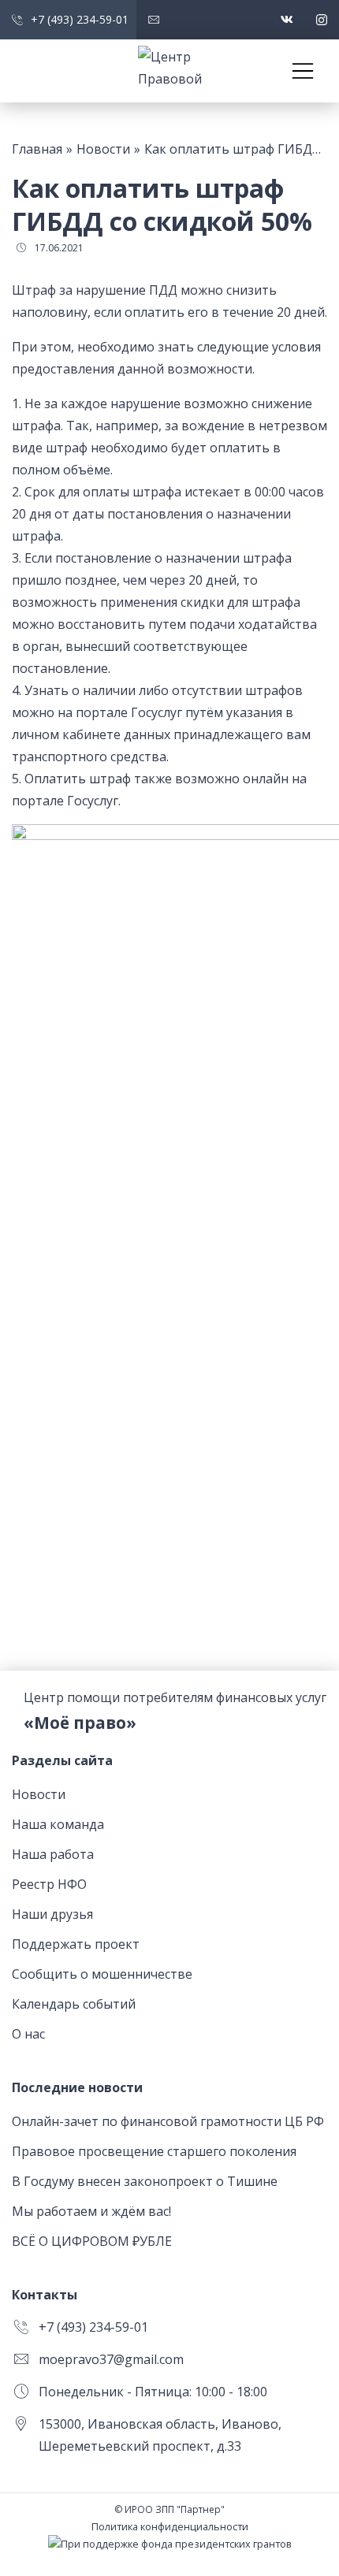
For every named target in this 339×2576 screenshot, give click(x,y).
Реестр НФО (49, 1884)
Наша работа (53, 1854)
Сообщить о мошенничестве (102, 1974)
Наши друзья (52, 1914)
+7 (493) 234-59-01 (93, 2327)
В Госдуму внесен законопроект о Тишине (145, 2181)
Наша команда (58, 1824)
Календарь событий (74, 2004)
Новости (39, 1794)
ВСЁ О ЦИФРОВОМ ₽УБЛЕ (92, 2241)
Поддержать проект (76, 1944)
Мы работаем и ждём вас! (91, 2211)
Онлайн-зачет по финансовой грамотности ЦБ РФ (168, 2121)
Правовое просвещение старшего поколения (154, 2151)
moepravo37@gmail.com (111, 2359)
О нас (28, 2034)
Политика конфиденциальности (170, 2526)
